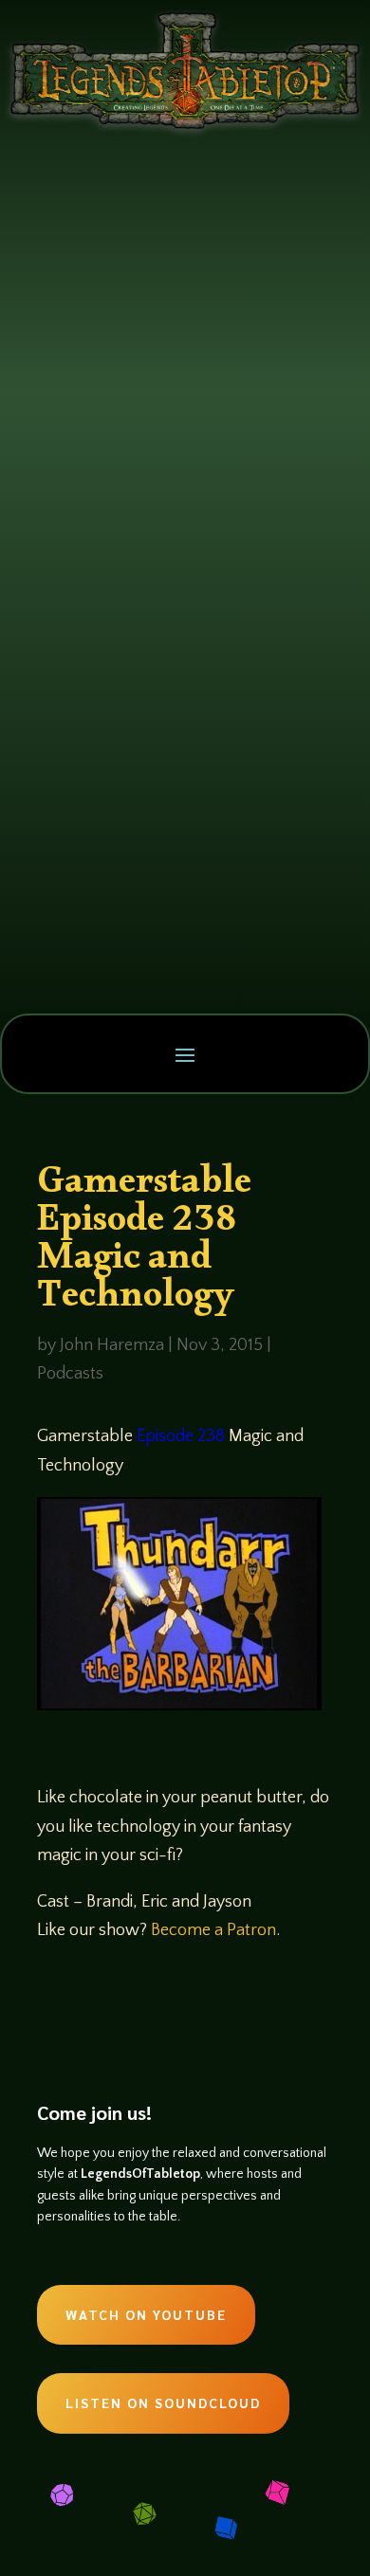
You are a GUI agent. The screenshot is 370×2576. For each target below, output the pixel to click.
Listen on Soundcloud (163, 2402)
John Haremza (112, 1345)
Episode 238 (181, 1436)
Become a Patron (213, 1930)
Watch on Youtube (146, 2314)
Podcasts (70, 1374)
